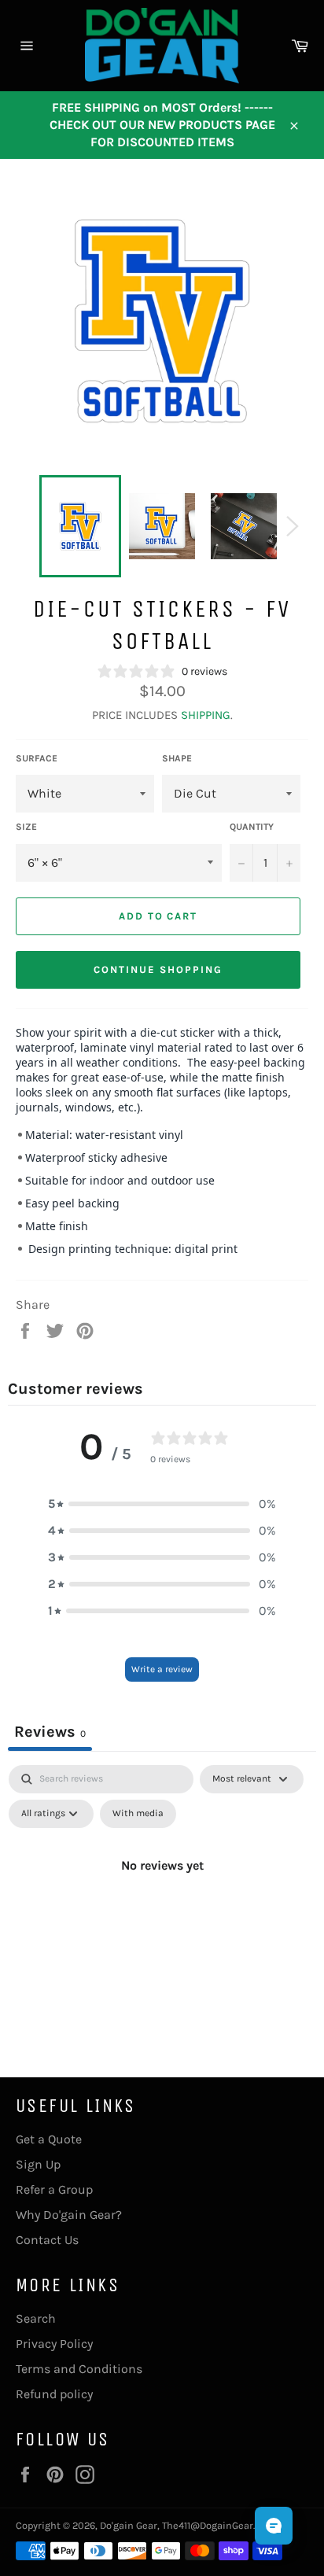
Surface (37, 758)
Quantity (252, 827)
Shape (177, 758)
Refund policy (54, 2394)
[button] (162, 1504)
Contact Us (47, 2240)
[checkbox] (138, 1814)
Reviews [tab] (50, 1732)
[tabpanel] (162, 1901)
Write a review (162, 1669)
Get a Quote (49, 2139)
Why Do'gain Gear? (69, 2215)
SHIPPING (206, 715)
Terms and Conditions (79, 2369)
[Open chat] (274, 2526)
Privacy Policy (54, 2344)
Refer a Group (54, 2189)
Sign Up (38, 2164)
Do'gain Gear (129, 2525)
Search (36, 2318)
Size (26, 827)
